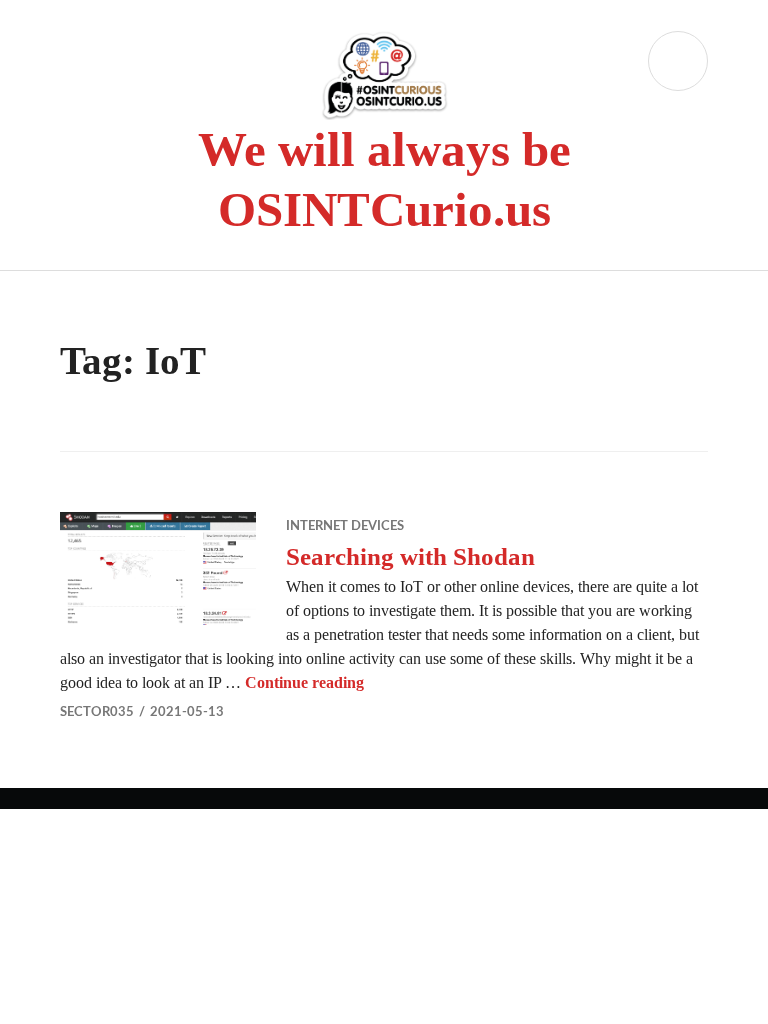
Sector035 (97, 712)
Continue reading (304, 682)
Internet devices (345, 526)
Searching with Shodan (410, 556)
